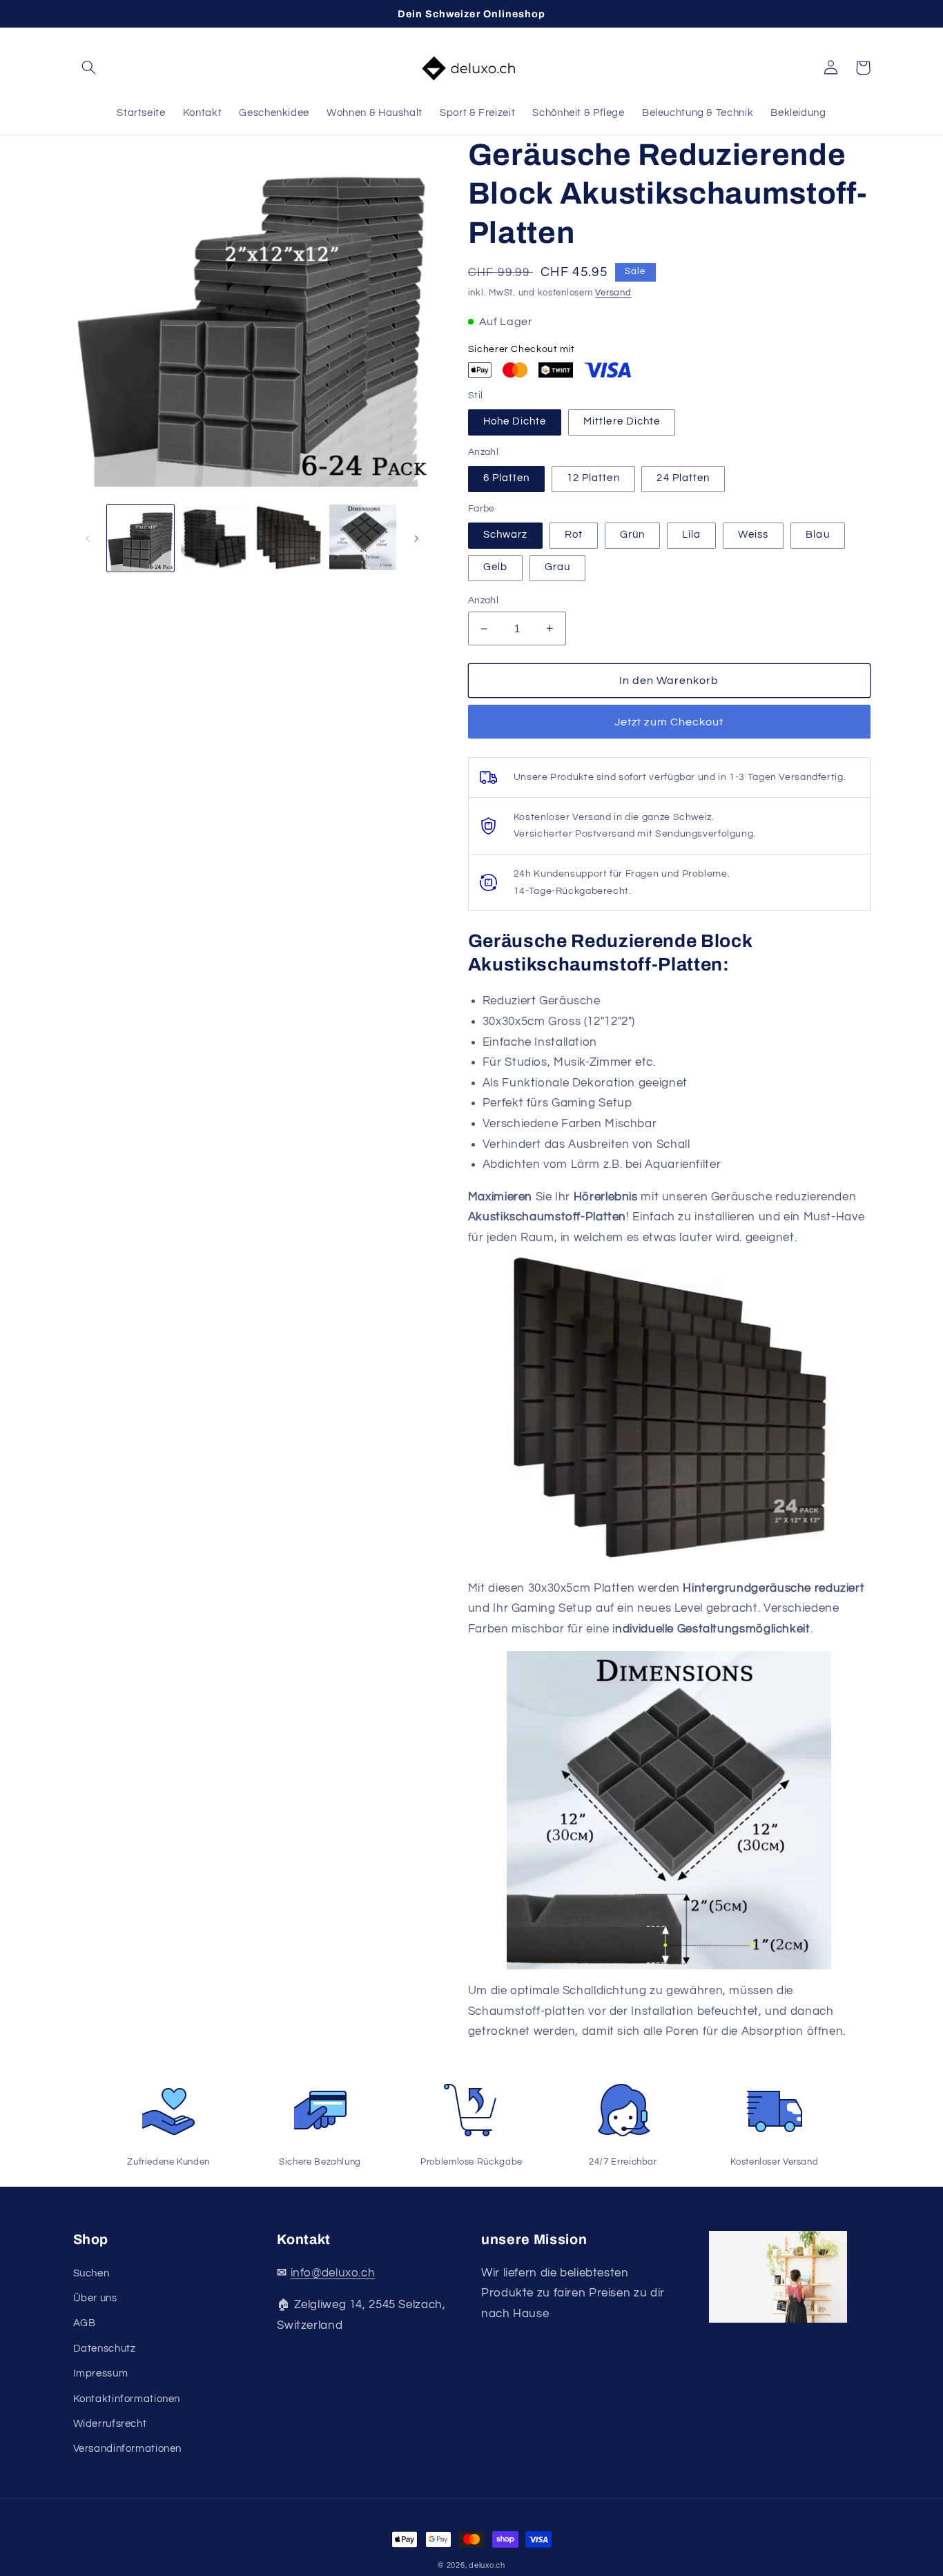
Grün (632, 535)
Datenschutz (105, 2349)
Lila (691, 535)
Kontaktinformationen (127, 2399)
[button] (89, 68)
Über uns (95, 2298)
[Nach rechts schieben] (416, 538)
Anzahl (484, 601)
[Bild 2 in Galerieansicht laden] (214, 538)
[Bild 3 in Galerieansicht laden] (289, 538)
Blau (817, 535)
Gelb (495, 567)
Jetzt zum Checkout (669, 722)
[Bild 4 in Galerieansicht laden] (363, 538)
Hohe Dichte (515, 421)
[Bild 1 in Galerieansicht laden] (140, 538)
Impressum (101, 2373)
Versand (613, 293)
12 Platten (593, 478)
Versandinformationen (128, 2449)
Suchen (91, 2273)
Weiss (753, 535)
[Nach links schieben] (88, 538)
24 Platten (683, 478)
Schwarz (505, 535)
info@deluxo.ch (333, 2273)
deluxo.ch (487, 2565)
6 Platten (506, 478)
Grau (557, 567)
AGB (85, 2323)
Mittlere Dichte (622, 421)
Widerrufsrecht (110, 2424)
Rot (574, 535)
